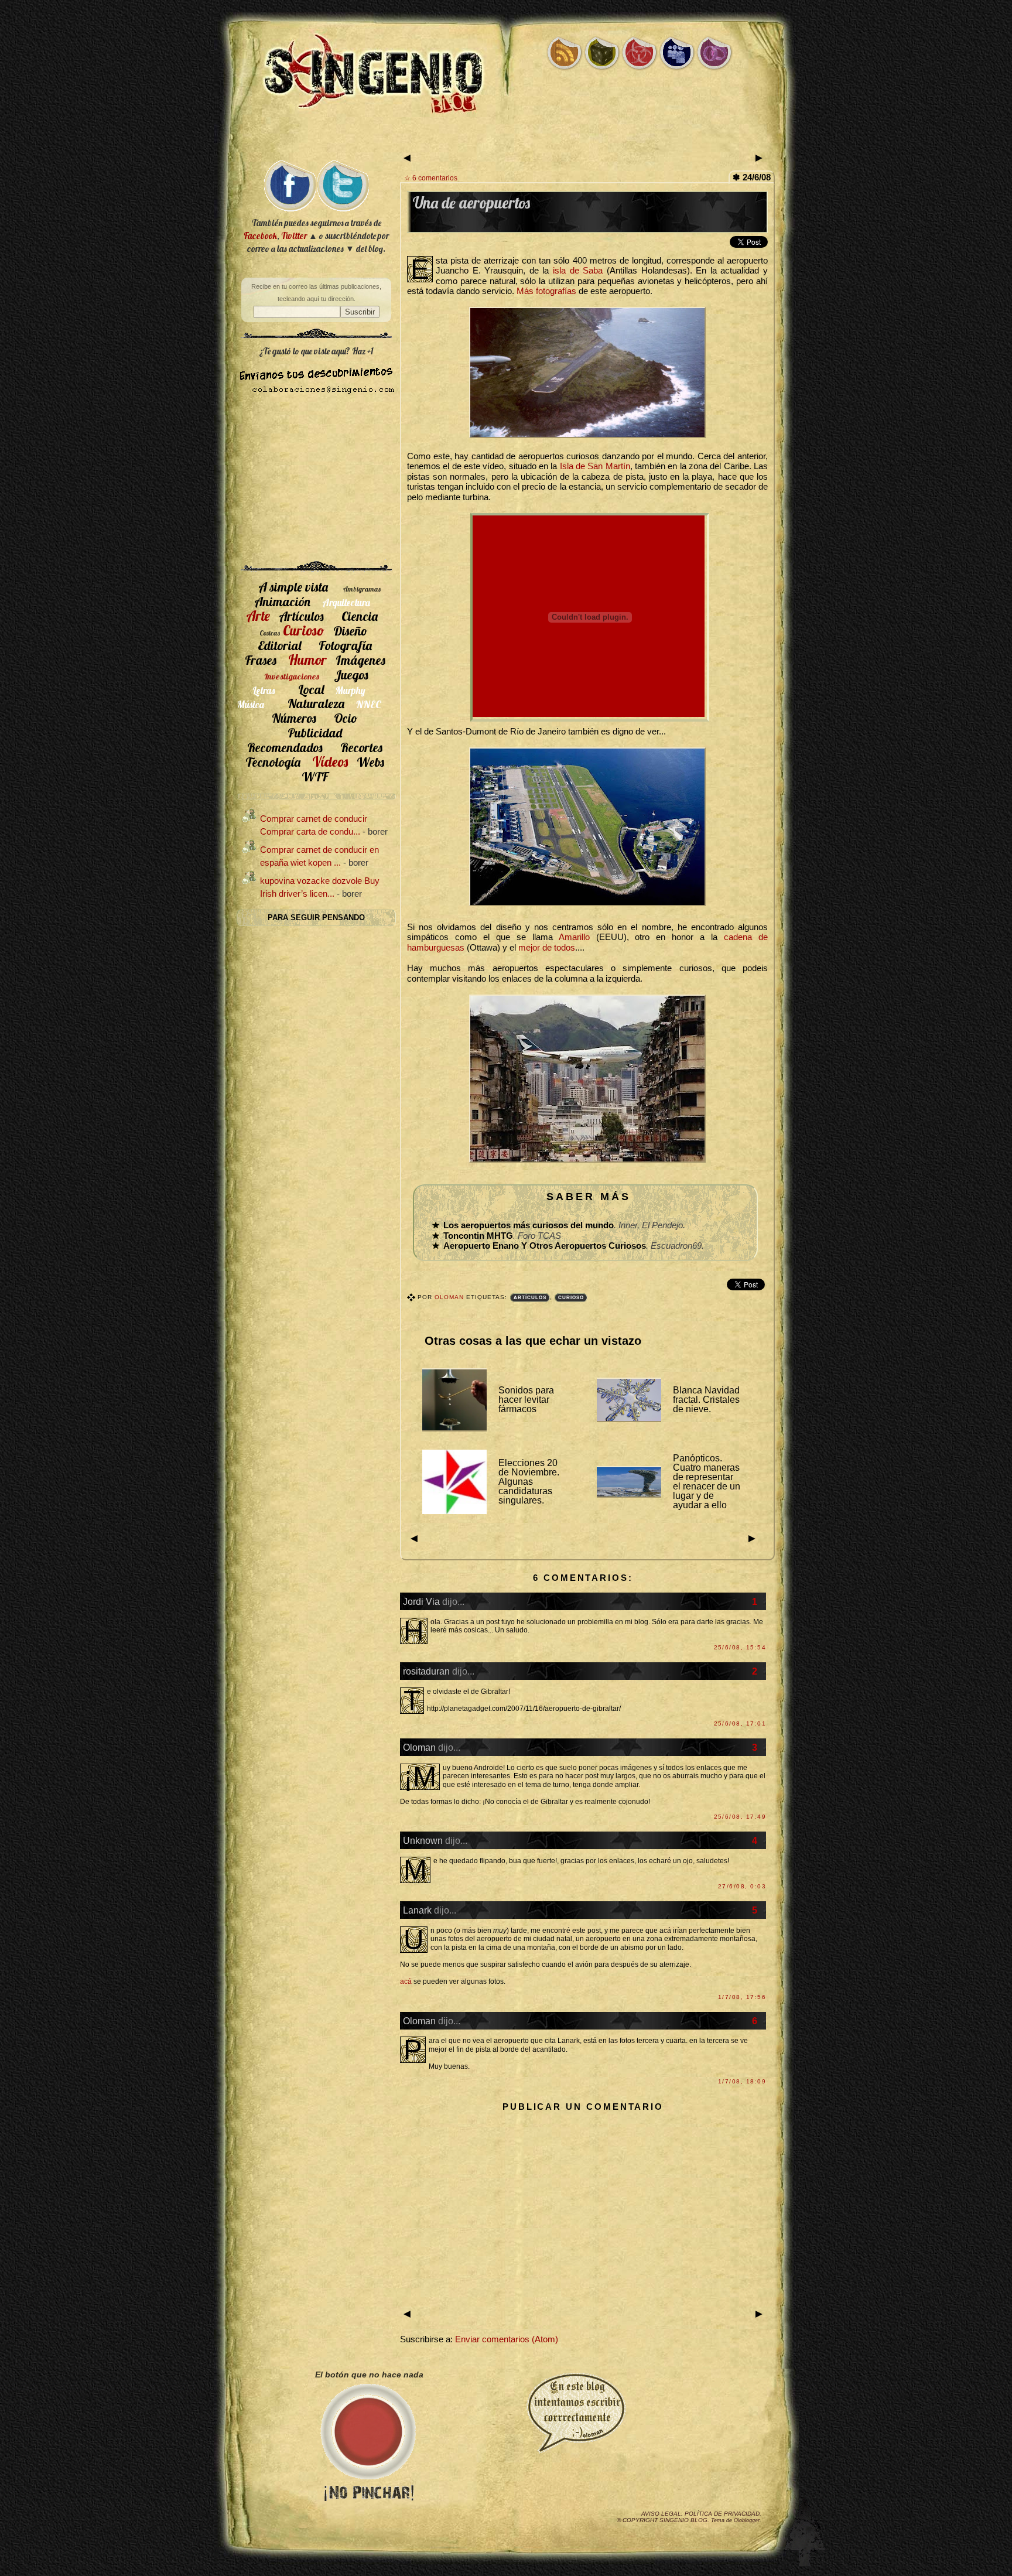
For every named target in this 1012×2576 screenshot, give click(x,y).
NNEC (369, 704)
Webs (370, 762)
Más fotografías (546, 291)
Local (311, 689)
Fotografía (345, 645)
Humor (307, 660)
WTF (315, 776)
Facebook (260, 236)
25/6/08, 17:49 (740, 1817)
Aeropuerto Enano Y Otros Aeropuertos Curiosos (545, 1246)
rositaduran (426, 1671)
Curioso (571, 1298)
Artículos (530, 1298)
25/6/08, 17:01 (740, 1723)
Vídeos (330, 761)
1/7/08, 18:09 (742, 2081)
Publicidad (315, 732)
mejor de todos (547, 948)
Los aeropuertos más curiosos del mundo (529, 1225)
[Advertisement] (506, 139)
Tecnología (273, 762)
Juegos (351, 674)
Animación (282, 601)
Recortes (361, 747)
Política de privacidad (722, 2514)
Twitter (294, 236)
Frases (261, 660)
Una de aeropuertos (471, 203)
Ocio (346, 718)
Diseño (351, 631)
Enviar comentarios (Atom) (507, 2339)
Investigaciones (292, 677)
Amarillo (574, 937)
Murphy (351, 690)
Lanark (417, 1910)
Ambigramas (362, 589)
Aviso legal (661, 2514)
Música (251, 704)
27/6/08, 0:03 (742, 1886)
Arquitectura (346, 602)
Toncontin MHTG (478, 1236)
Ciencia (360, 616)
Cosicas (270, 633)
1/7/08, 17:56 (742, 1997)
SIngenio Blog (683, 2520)
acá (406, 1981)
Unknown (423, 1840)
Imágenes (360, 660)
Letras (264, 690)
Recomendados (285, 747)
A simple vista (293, 587)
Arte (258, 616)
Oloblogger (747, 2520)
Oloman (450, 1297)
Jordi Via (421, 1601)
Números (294, 718)
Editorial (279, 645)
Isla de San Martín (595, 466)
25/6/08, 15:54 (740, 1647)
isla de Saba (578, 271)
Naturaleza (316, 703)
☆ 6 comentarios (431, 178)
